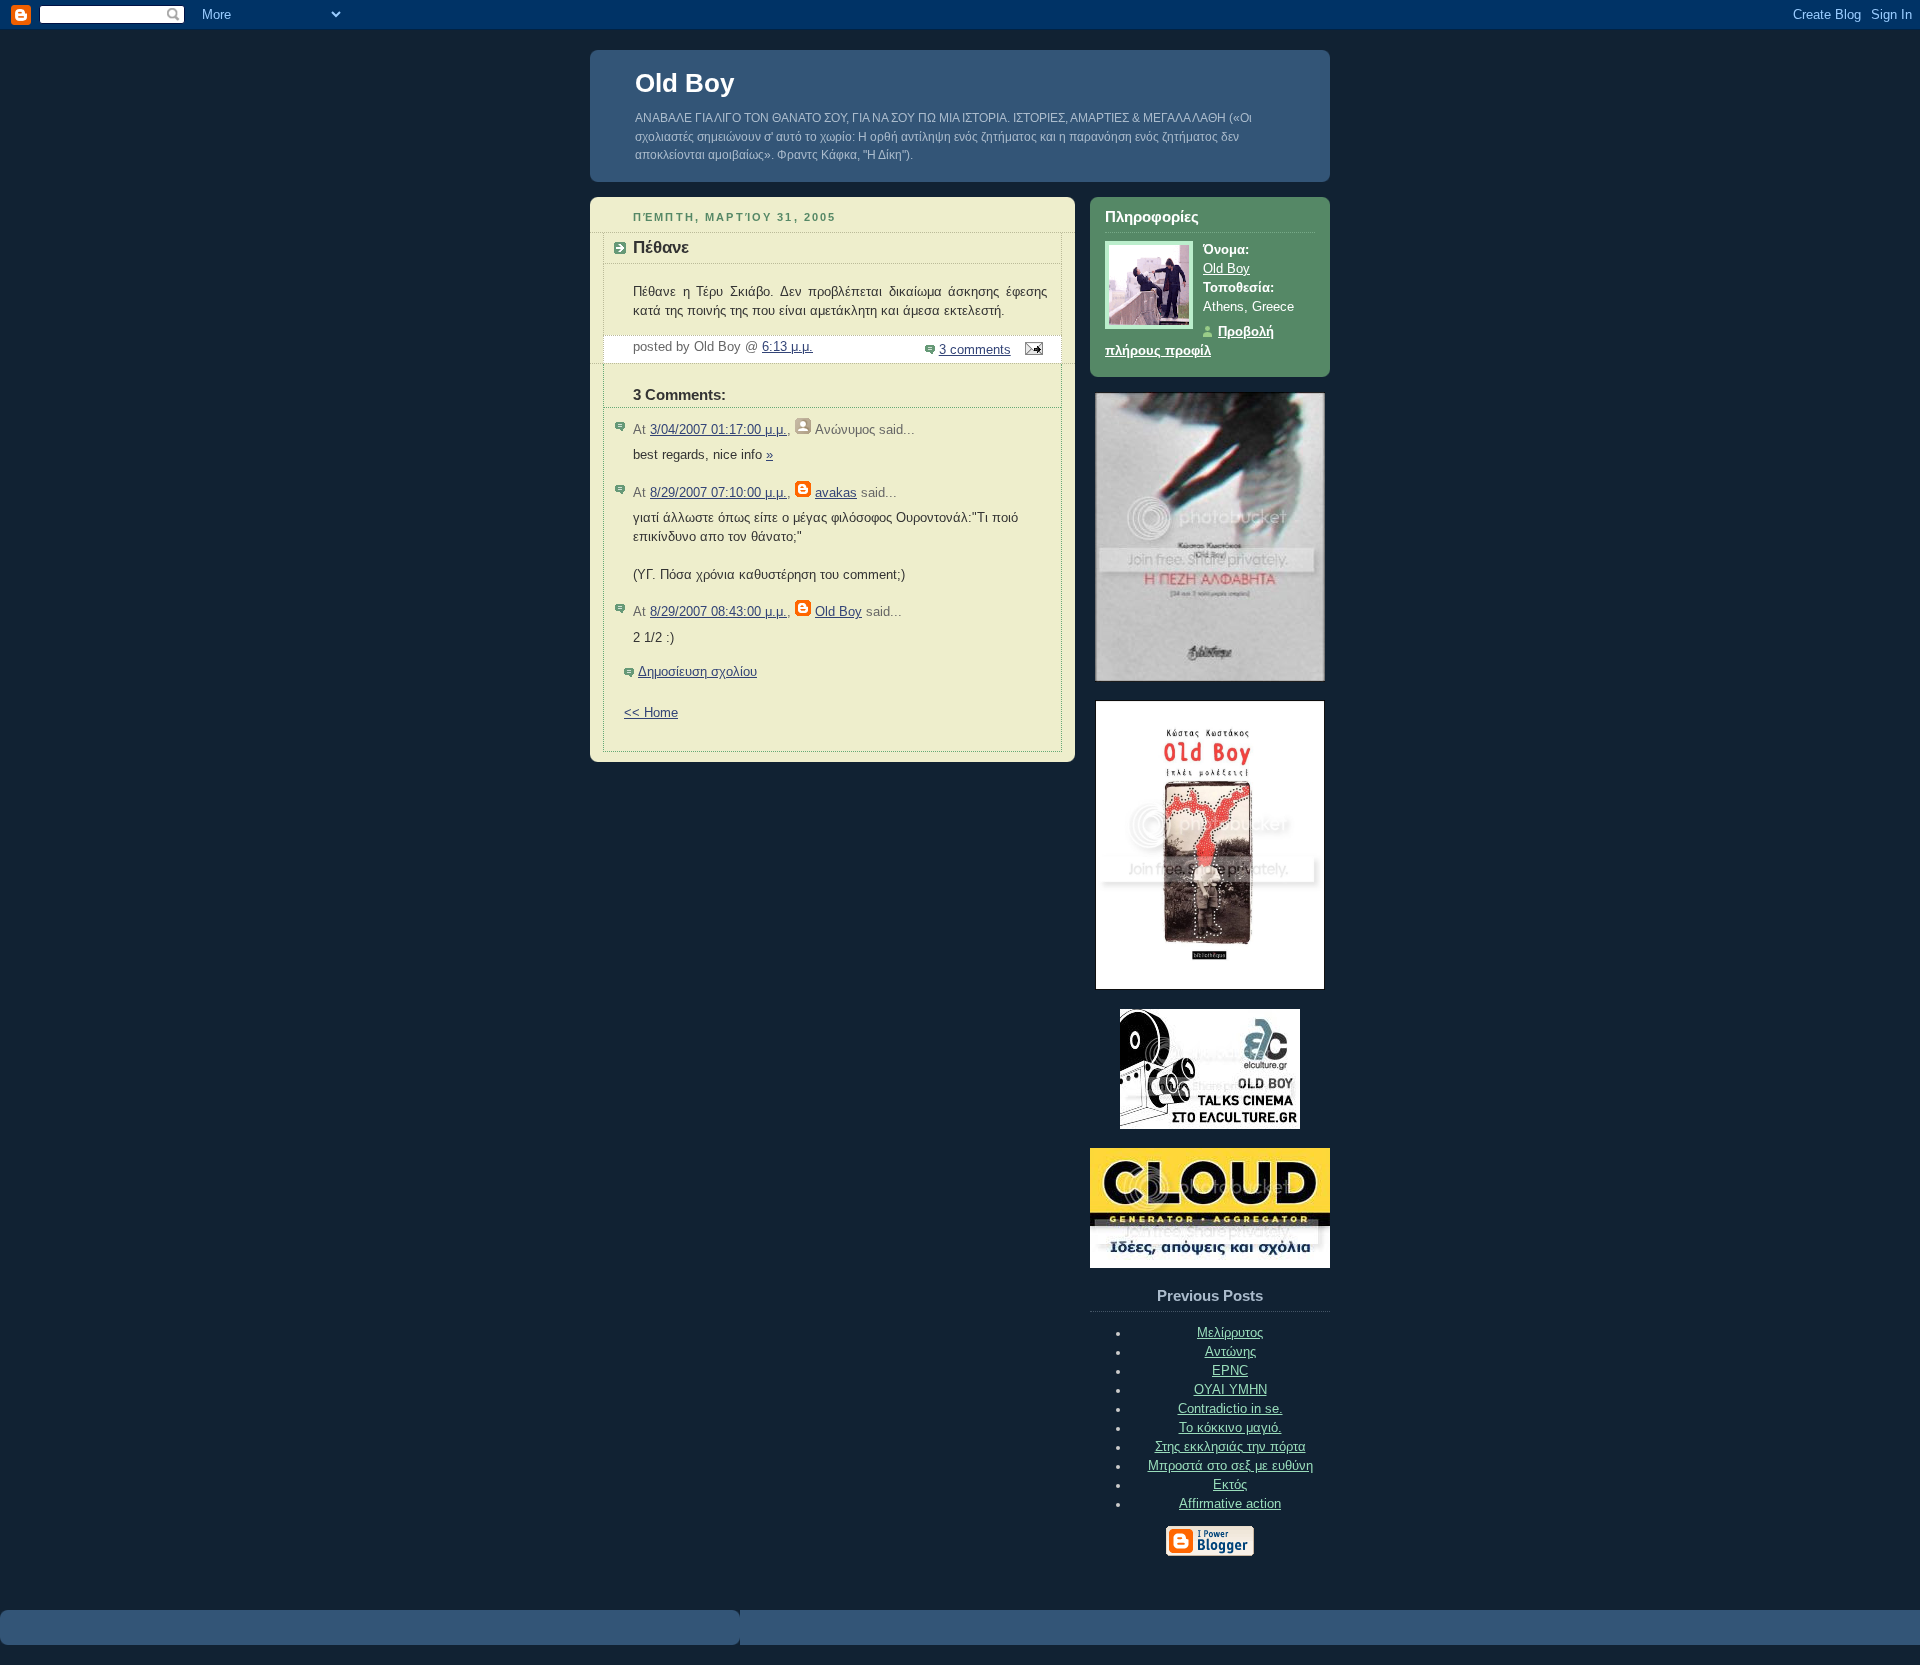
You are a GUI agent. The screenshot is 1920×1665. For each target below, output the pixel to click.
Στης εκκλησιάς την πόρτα (1230, 1447)
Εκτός (1230, 1485)
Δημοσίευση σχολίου (697, 672)
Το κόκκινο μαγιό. (1230, 1428)
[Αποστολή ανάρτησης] (1031, 350)
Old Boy (684, 83)
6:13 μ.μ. (787, 347)
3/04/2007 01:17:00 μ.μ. (718, 430)
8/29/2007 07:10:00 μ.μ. (718, 493)
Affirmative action (1230, 1504)
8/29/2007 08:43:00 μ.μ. (718, 612)
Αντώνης (1230, 1352)
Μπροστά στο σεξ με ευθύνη (1230, 1466)
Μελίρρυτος (1230, 1333)
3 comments (975, 350)
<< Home (651, 713)
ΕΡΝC (1230, 1371)
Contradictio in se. (1230, 1409)
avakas (836, 493)
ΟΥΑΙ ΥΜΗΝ (1230, 1390)
